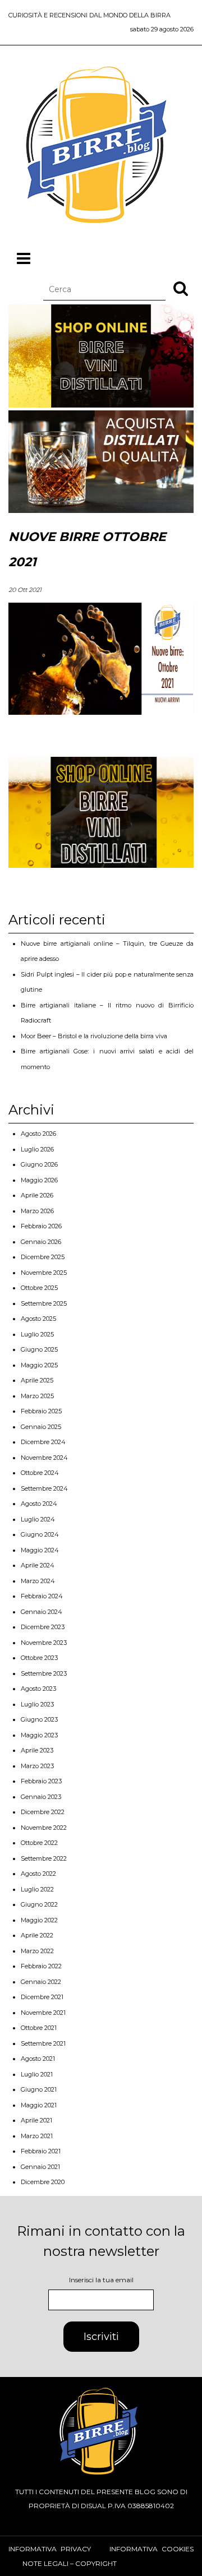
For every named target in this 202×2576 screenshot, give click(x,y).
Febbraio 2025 (41, 1411)
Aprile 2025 (37, 1380)
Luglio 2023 (37, 1704)
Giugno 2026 (39, 1164)
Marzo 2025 (37, 1396)
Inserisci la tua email (101, 2280)
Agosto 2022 (38, 1874)
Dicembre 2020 (43, 2182)
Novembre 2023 (44, 1643)
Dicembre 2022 (43, 1812)
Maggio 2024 (40, 1550)
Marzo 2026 (37, 1211)
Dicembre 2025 (43, 1257)
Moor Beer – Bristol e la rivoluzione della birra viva (94, 1036)
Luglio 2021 (37, 2074)
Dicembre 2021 (42, 1997)
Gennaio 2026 (41, 1242)
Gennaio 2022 (41, 1982)
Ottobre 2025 (39, 1288)
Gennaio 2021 (40, 2167)
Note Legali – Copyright (70, 2563)
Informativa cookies (151, 2549)
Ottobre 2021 (39, 2028)
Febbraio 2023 (41, 1781)
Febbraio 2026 (41, 1226)
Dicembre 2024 (43, 1442)
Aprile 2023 (37, 1750)
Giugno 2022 (39, 1904)
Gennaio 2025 (41, 1427)
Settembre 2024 (44, 1488)
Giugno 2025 (39, 1349)
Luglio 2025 (37, 1334)
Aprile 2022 (37, 1935)
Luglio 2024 (38, 1519)
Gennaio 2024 (42, 1612)
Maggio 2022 (39, 1920)
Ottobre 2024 (40, 1473)
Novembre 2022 (44, 1828)
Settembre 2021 (43, 2043)
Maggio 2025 (39, 1365)
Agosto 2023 (38, 1689)
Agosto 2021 (38, 2059)
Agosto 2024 (39, 1504)
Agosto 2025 (38, 1319)
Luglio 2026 (37, 1149)
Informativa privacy (50, 2549)
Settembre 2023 (44, 1673)
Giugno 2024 (40, 1534)
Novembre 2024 (44, 1458)
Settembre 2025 (44, 1303)
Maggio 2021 (39, 2105)
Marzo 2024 (38, 1581)
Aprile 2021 (36, 2120)
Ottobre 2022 (39, 1843)
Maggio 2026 (39, 1180)
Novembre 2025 (44, 1273)
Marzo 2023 (37, 1766)
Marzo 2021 (37, 2136)
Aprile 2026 (37, 1195)
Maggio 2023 (39, 1735)
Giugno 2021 (39, 2089)
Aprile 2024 (38, 1565)
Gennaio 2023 (41, 1797)
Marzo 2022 (37, 1951)
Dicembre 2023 (43, 1627)
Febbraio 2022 (41, 1966)
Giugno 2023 (39, 1719)
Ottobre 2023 (39, 1658)
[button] (181, 288)
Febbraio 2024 (42, 1596)
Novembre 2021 (43, 2013)
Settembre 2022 (44, 1858)
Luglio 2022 (37, 1889)
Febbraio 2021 (41, 2151)
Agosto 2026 (38, 1134)
